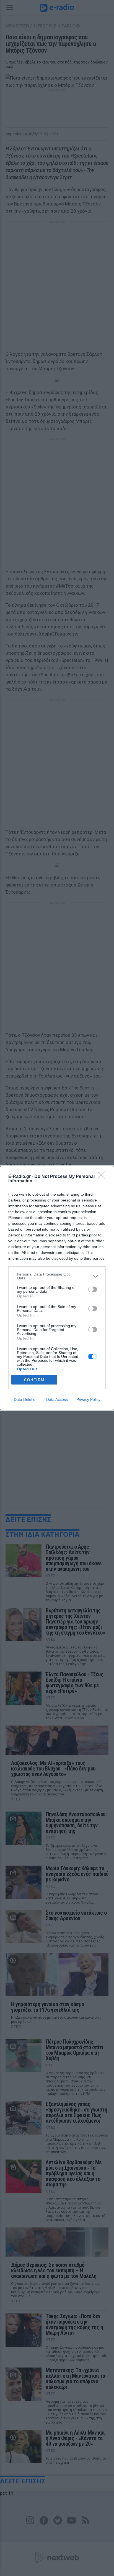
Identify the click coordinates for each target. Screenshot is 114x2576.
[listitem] (57, 1276)
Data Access (57, 1399)
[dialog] (57, 1288)
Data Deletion (26, 1399)
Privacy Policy (88, 1399)
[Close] (103, 1177)
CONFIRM (34, 1380)
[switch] (93, 1289)
